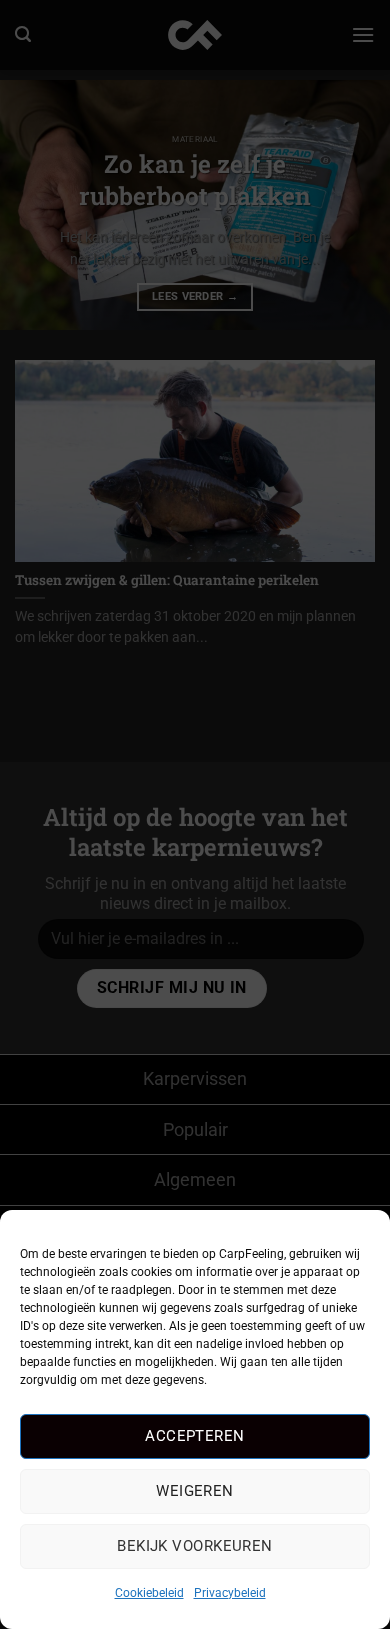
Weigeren (195, 1491)
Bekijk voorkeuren (195, 1546)
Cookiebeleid (149, 1593)
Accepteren (195, 1436)
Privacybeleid (230, 1593)
